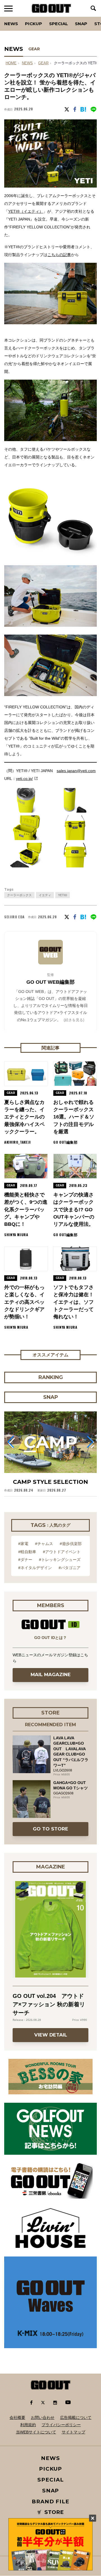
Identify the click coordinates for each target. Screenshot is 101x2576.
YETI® (63, 895)
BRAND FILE (50, 2502)
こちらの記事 (59, 255)
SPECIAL (58, 24)
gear (43, 63)
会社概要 (17, 2417)
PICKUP (34, 24)
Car (72, 17)
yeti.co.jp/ (24, 779)
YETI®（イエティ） (26, 211)
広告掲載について (76, 2417)
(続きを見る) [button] (74, 1020)
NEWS (27, 63)
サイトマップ (74, 2432)
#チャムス (44, 1544)
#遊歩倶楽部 (71, 1544)
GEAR (34, 49)
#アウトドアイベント (62, 1552)
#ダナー (25, 1560)
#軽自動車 (27, 1552)
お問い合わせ (43, 2417)
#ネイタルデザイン (35, 1568)
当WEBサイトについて (36, 2432)
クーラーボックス (19, 895)
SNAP (81, 24)
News (11, 24)
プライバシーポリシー (61, 2425)
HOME (11, 63)
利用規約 (28, 2425)
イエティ (45, 895)
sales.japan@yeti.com (76, 771)
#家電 (23, 1544)
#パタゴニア (70, 1568)
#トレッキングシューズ (60, 1560)
